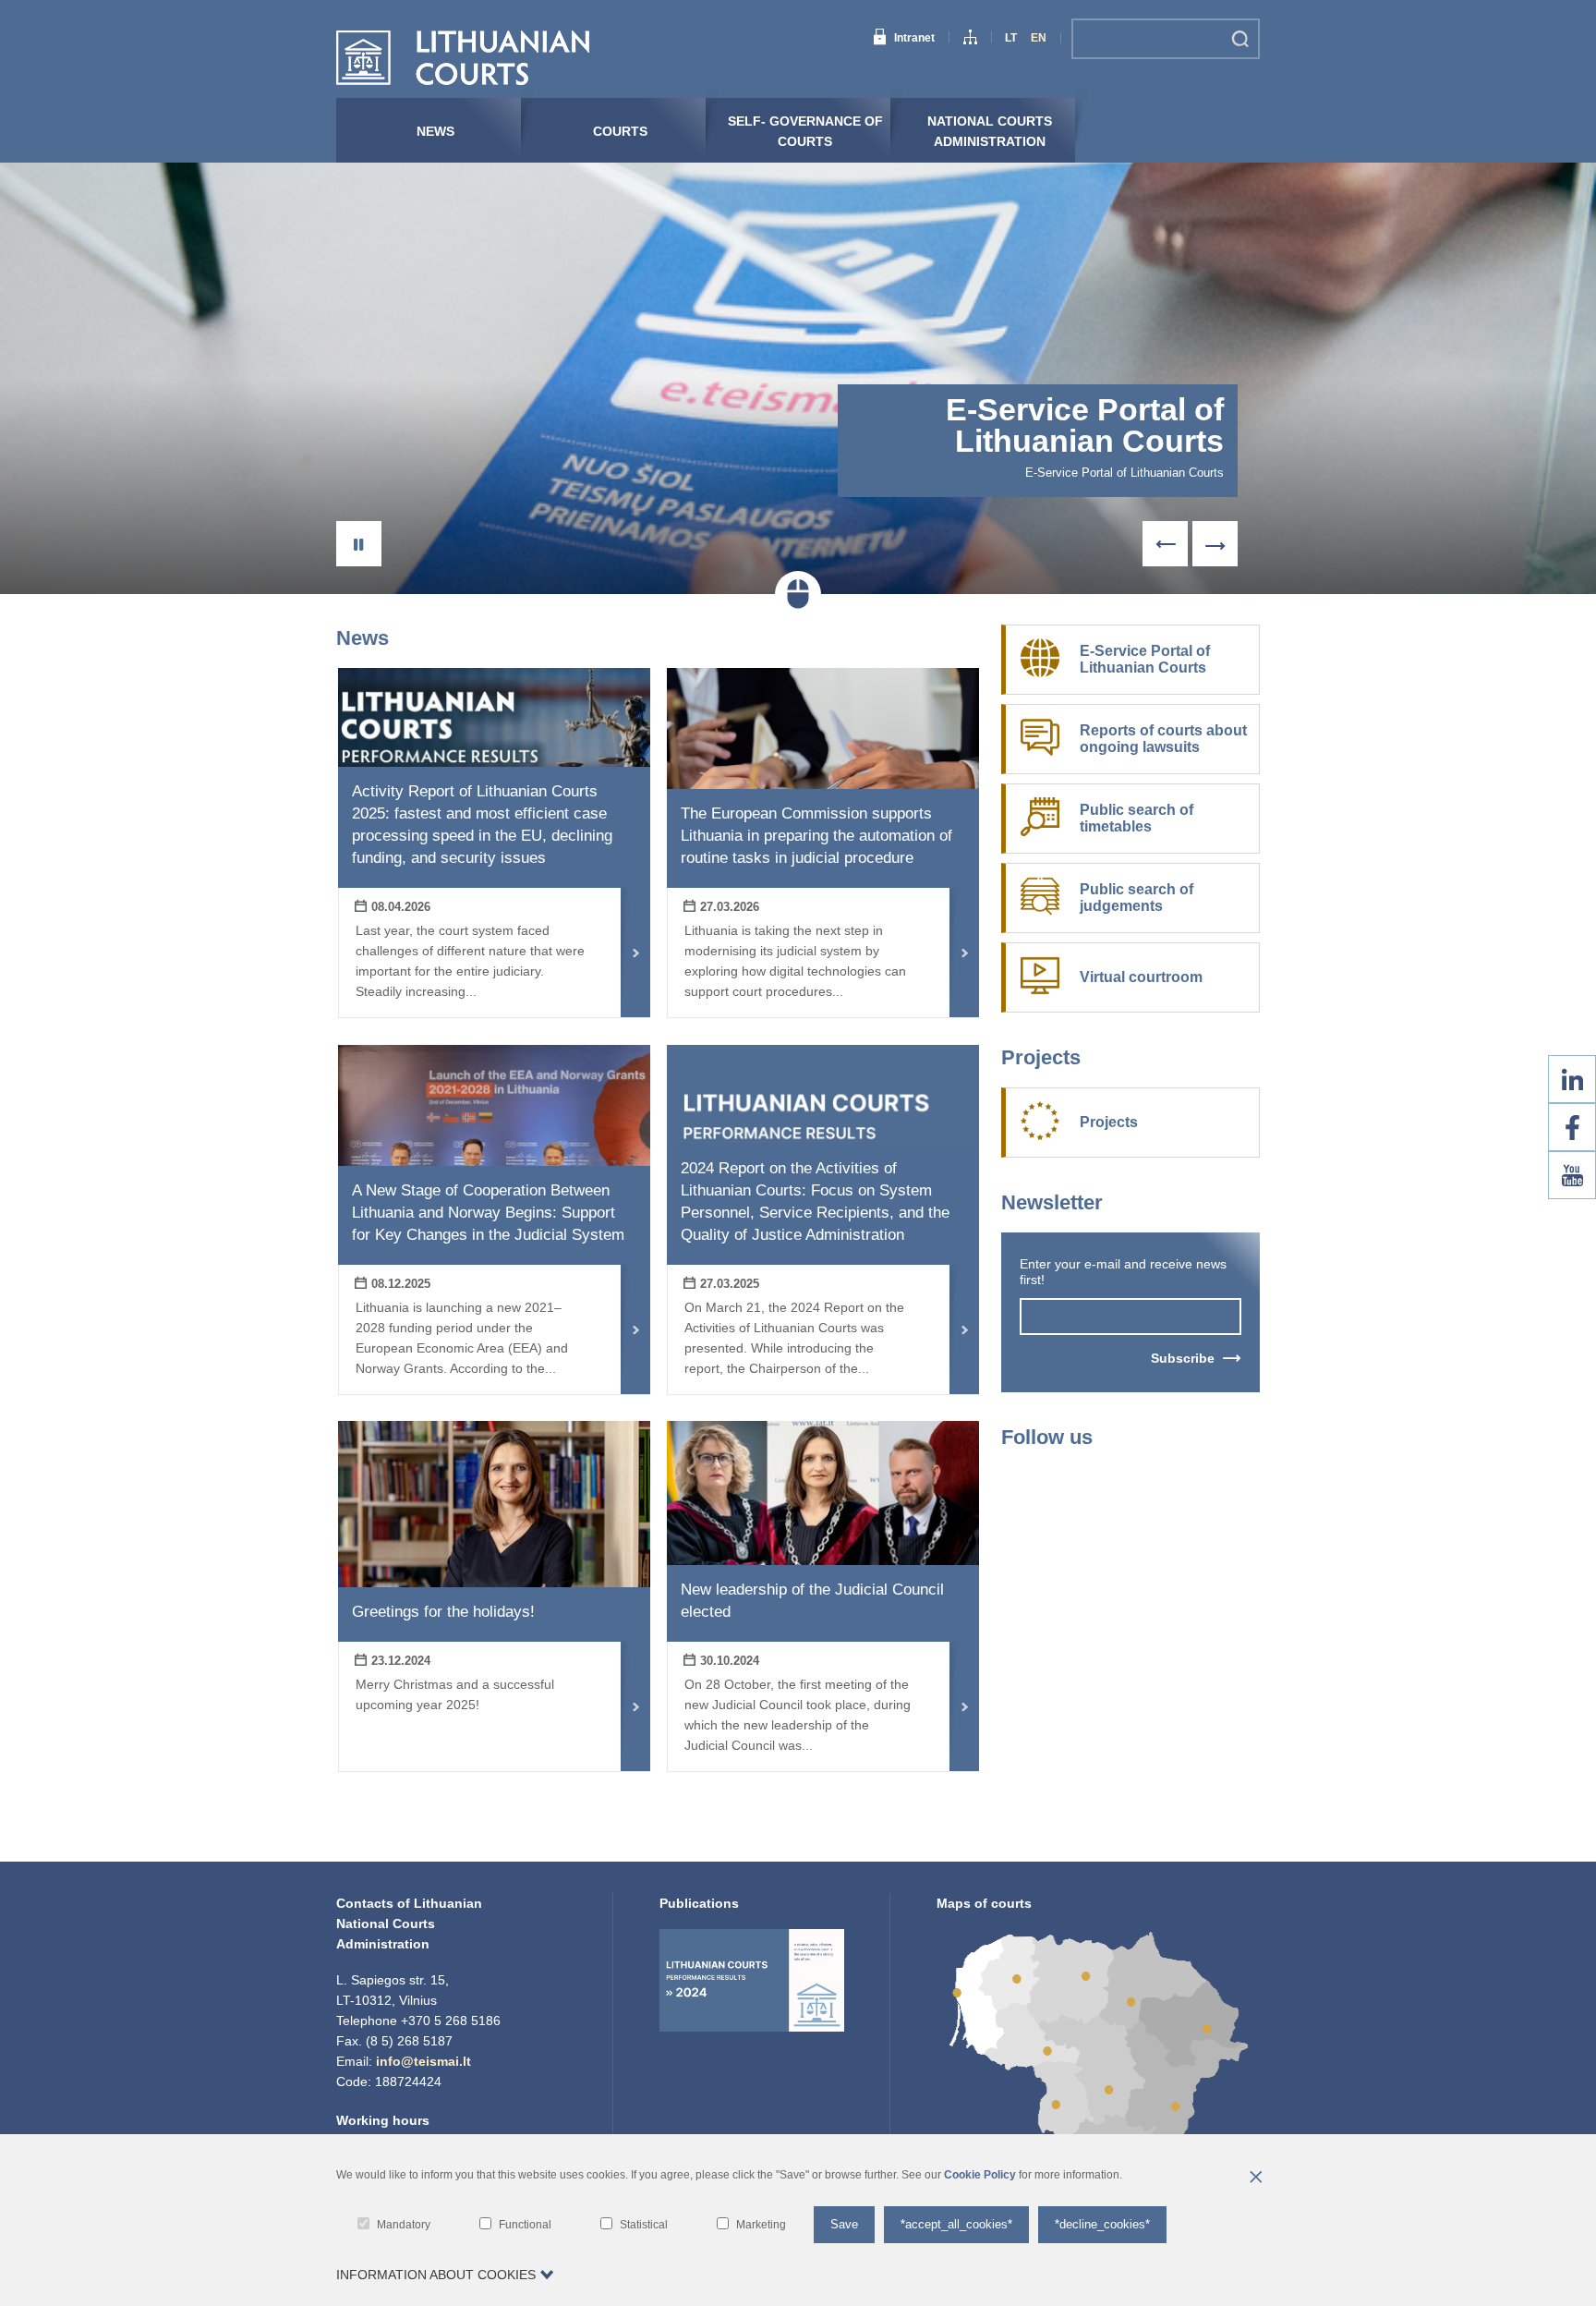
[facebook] (1572, 1127)
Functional (525, 2225)
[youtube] (1572, 1175)
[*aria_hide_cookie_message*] (1255, 2179)
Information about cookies (436, 2275)
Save (844, 2224)
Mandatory (404, 2225)
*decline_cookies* (1102, 2224)
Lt (1011, 38)
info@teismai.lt (423, 2061)
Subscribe (1183, 1358)
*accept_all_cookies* (956, 2224)
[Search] (1240, 39)
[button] (359, 544)
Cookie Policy (980, 2175)
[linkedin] (1572, 1079)
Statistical (644, 2225)
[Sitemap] (970, 40)
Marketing (761, 2225)
